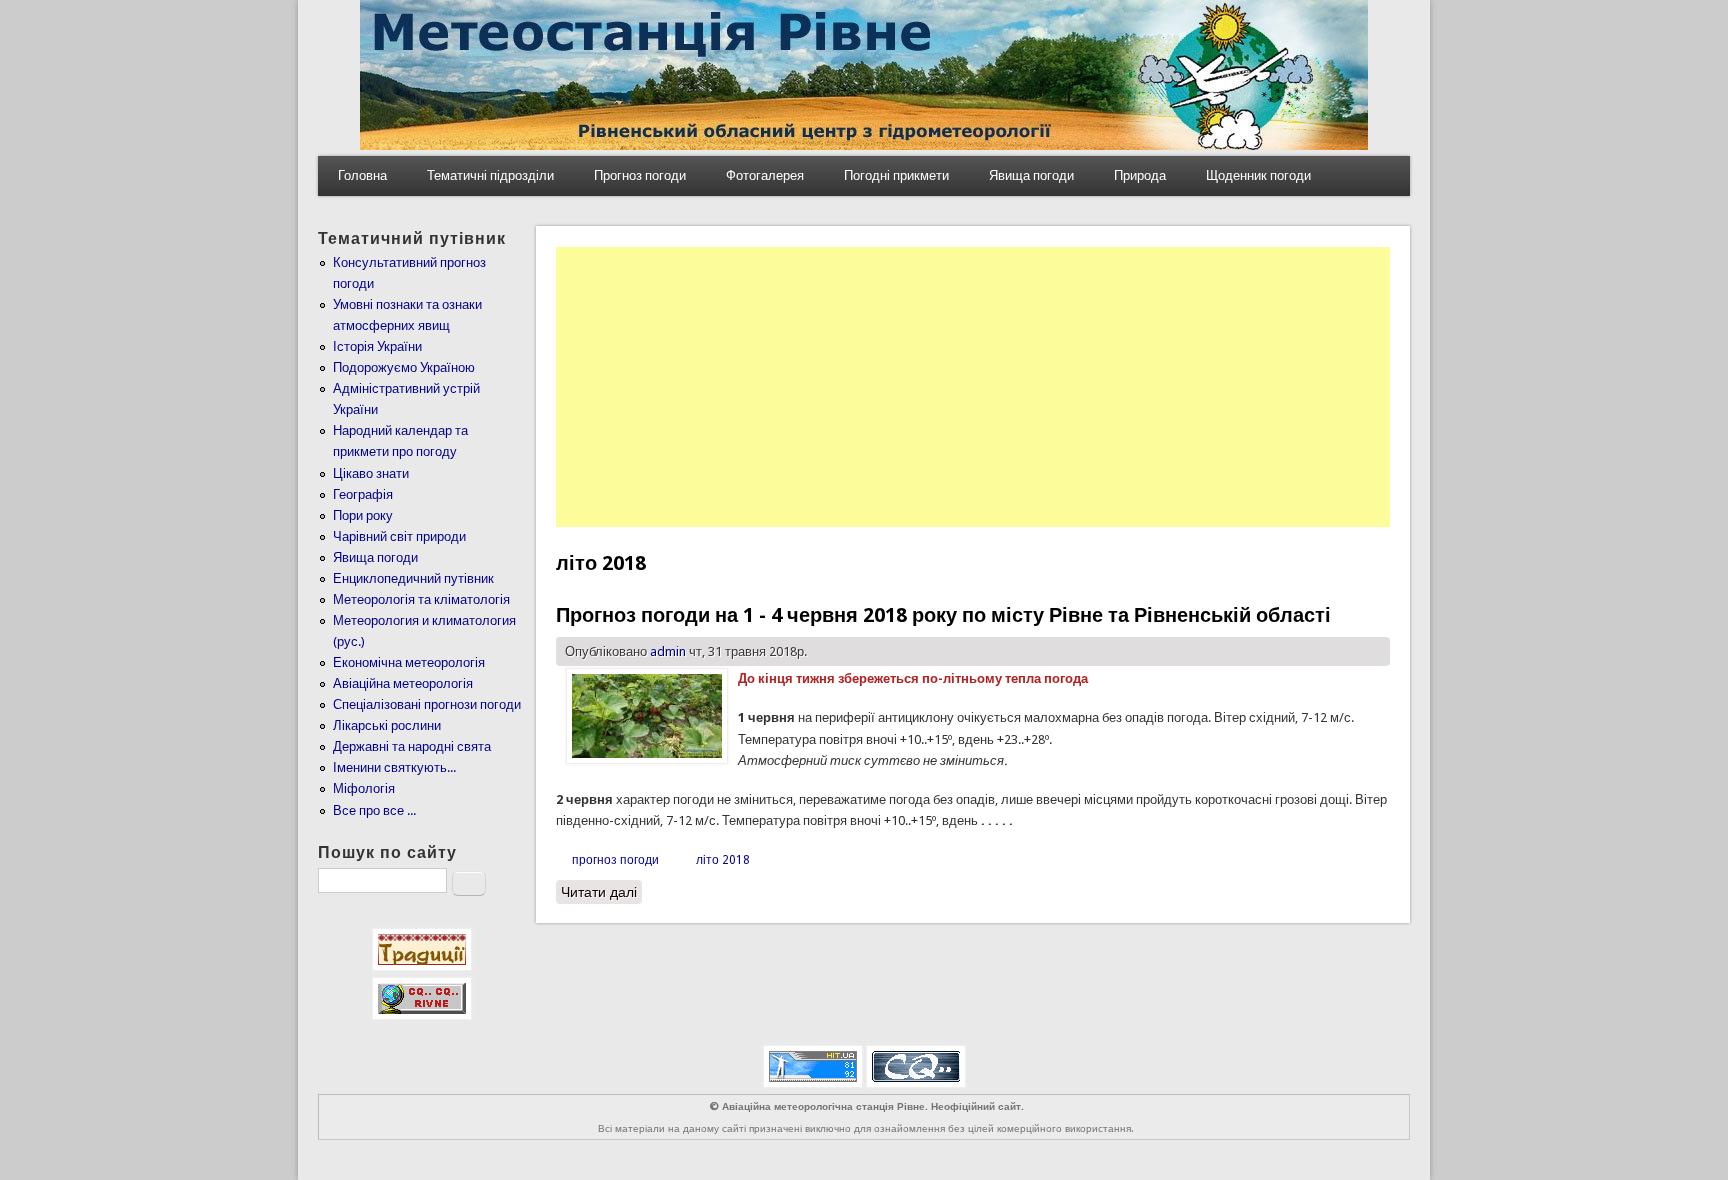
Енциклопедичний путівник (413, 578)
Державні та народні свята (412, 746)
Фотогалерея (765, 175)
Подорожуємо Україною (404, 367)
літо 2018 (723, 860)
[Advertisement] (973, 387)
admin (668, 651)
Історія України (377, 346)
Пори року (363, 515)
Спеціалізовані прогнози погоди (427, 704)
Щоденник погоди (1258, 175)
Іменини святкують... (394, 767)
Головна (362, 175)
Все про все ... (374, 810)
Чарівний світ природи (399, 536)
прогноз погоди (615, 860)
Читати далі (601, 892)
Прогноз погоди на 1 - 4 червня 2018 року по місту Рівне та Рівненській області (943, 615)
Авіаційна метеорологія (403, 683)
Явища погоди (1031, 175)
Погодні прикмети (896, 175)
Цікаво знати (371, 473)
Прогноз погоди (640, 175)
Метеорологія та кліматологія (421, 599)
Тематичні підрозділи (490, 175)
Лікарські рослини (387, 725)
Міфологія (364, 788)
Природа (1140, 175)
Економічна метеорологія (409, 662)
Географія (363, 494)
